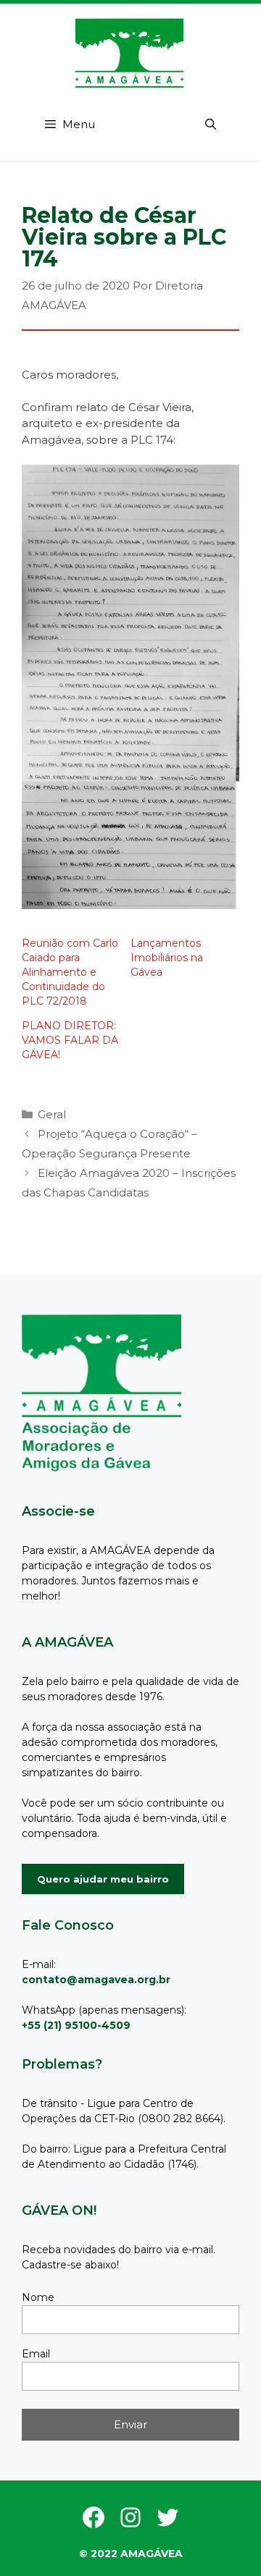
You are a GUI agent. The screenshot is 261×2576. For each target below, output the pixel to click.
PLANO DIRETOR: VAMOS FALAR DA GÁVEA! (70, 1040)
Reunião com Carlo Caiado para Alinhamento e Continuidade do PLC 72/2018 (70, 972)
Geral (52, 1114)
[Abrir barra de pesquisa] (211, 124)
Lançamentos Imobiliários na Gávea (167, 958)
